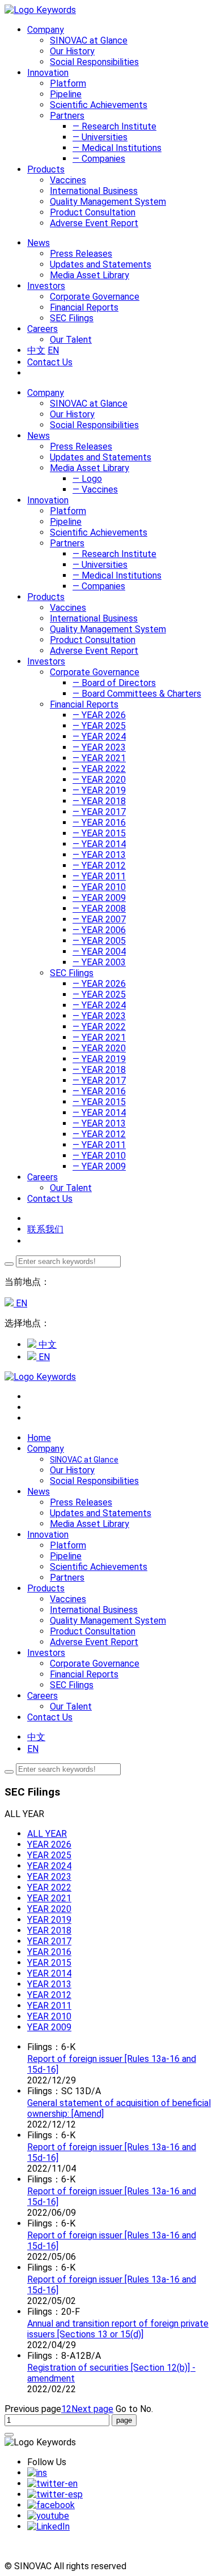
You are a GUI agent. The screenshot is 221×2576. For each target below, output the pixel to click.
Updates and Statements (101, 264)
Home (39, 1438)
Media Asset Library (90, 275)
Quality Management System (108, 202)
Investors (46, 661)
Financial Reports (84, 307)
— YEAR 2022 (99, 769)
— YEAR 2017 (99, 812)
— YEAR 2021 (99, 758)
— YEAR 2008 (99, 909)
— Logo (87, 479)
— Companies (99, 159)
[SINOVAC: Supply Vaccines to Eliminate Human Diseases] (40, 10)
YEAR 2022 (49, 1887)
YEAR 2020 (49, 1909)
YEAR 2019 (49, 1920)
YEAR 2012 (49, 1995)
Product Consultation (93, 212)
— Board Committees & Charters (137, 694)
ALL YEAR (47, 1834)
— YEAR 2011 (99, 876)
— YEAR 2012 (99, 866)
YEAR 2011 (49, 2006)
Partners (67, 116)
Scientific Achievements (99, 105)
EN (53, 350)
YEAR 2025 (49, 1855)
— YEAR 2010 (99, 887)
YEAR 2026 (49, 1844)
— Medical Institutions (117, 148)
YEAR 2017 (49, 1941)
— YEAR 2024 (99, 737)
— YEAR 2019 (99, 790)
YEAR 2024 (49, 1866)
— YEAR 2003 (99, 962)
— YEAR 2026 (99, 715)
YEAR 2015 (49, 1963)
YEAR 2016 (49, 1952)
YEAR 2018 (49, 1930)
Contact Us (50, 362)
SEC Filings (72, 318)
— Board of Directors (114, 683)
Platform (68, 83)
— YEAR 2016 (99, 823)
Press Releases (81, 254)
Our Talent (71, 340)
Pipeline (66, 94)
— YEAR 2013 (99, 855)
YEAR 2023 (49, 1877)
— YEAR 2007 (99, 919)
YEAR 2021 (49, 1898)
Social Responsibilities (94, 62)
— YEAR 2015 (99, 833)
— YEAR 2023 (99, 747)
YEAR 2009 (49, 2027)
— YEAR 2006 (99, 930)
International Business (94, 191)
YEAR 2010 (49, 2016)
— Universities (100, 137)
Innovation (48, 500)
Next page (92, 2409)
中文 (36, 350)
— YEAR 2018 (99, 801)
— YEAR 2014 (99, 844)
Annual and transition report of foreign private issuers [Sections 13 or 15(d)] (118, 2329)
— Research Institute (114, 126)
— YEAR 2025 (99, 726)
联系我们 (45, 1229)
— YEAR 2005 (99, 941)
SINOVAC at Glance (89, 40)
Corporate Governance (95, 297)
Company (46, 393)
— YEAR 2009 (99, 898)
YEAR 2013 (49, 1984)
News (39, 436)
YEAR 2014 (49, 1973)
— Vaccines (95, 489)
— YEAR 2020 (99, 780)
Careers (42, 1177)
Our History (72, 51)
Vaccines (68, 180)
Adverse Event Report (94, 223)
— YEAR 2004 (99, 952)
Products (46, 597)
